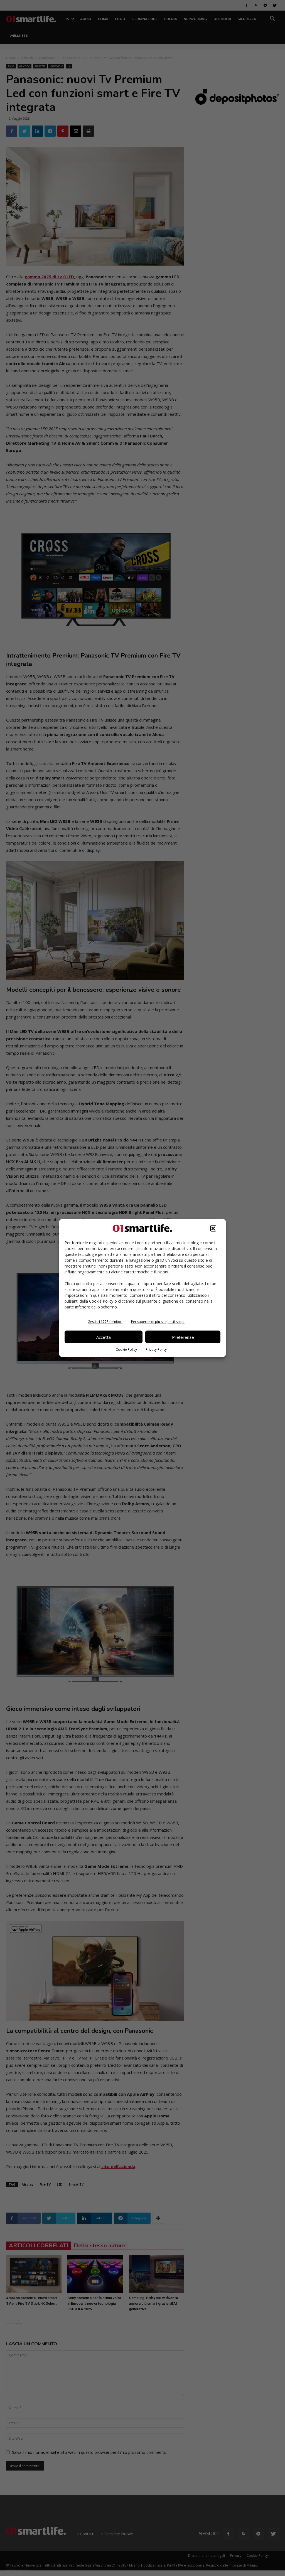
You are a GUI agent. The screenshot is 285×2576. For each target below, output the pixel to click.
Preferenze (183, 1337)
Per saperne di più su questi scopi (158, 1322)
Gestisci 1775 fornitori (105, 1322)
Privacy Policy (156, 1349)
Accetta (104, 1337)
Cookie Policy (126, 1349)
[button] (213, 1229)
